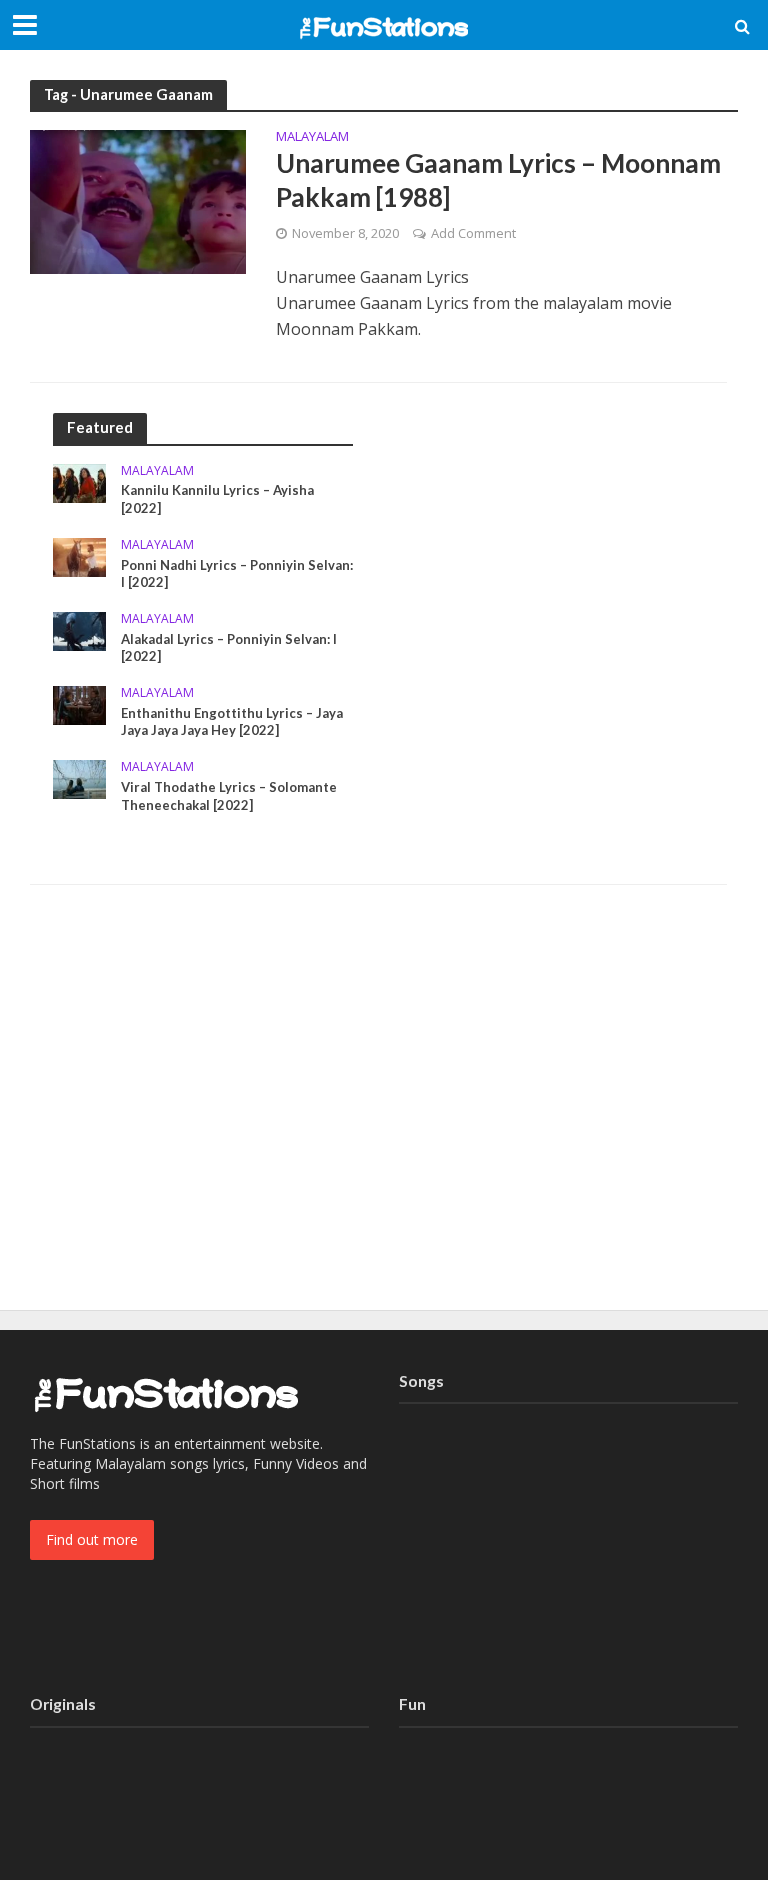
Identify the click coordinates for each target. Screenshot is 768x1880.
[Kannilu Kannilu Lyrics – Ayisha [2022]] (79, 481)
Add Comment (473, 233)
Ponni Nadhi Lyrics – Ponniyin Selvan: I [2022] (237, 574)
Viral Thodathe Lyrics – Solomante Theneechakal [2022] (229, 796)
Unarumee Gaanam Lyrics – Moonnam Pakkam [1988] (498, 180)
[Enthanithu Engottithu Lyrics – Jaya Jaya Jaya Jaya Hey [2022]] (79, 703)
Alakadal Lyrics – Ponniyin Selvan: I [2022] (229, 648)
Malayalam (312, 137)
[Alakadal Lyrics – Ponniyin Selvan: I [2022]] (79, 629)
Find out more (92, 1539)
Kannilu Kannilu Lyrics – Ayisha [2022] (217, 499)
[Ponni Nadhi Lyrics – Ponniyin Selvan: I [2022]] (79, 555)
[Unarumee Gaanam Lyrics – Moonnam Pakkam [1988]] (138, 201)
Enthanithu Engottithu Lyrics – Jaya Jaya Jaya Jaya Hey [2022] (232, 722)
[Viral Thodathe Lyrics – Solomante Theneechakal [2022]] (79, 777)
